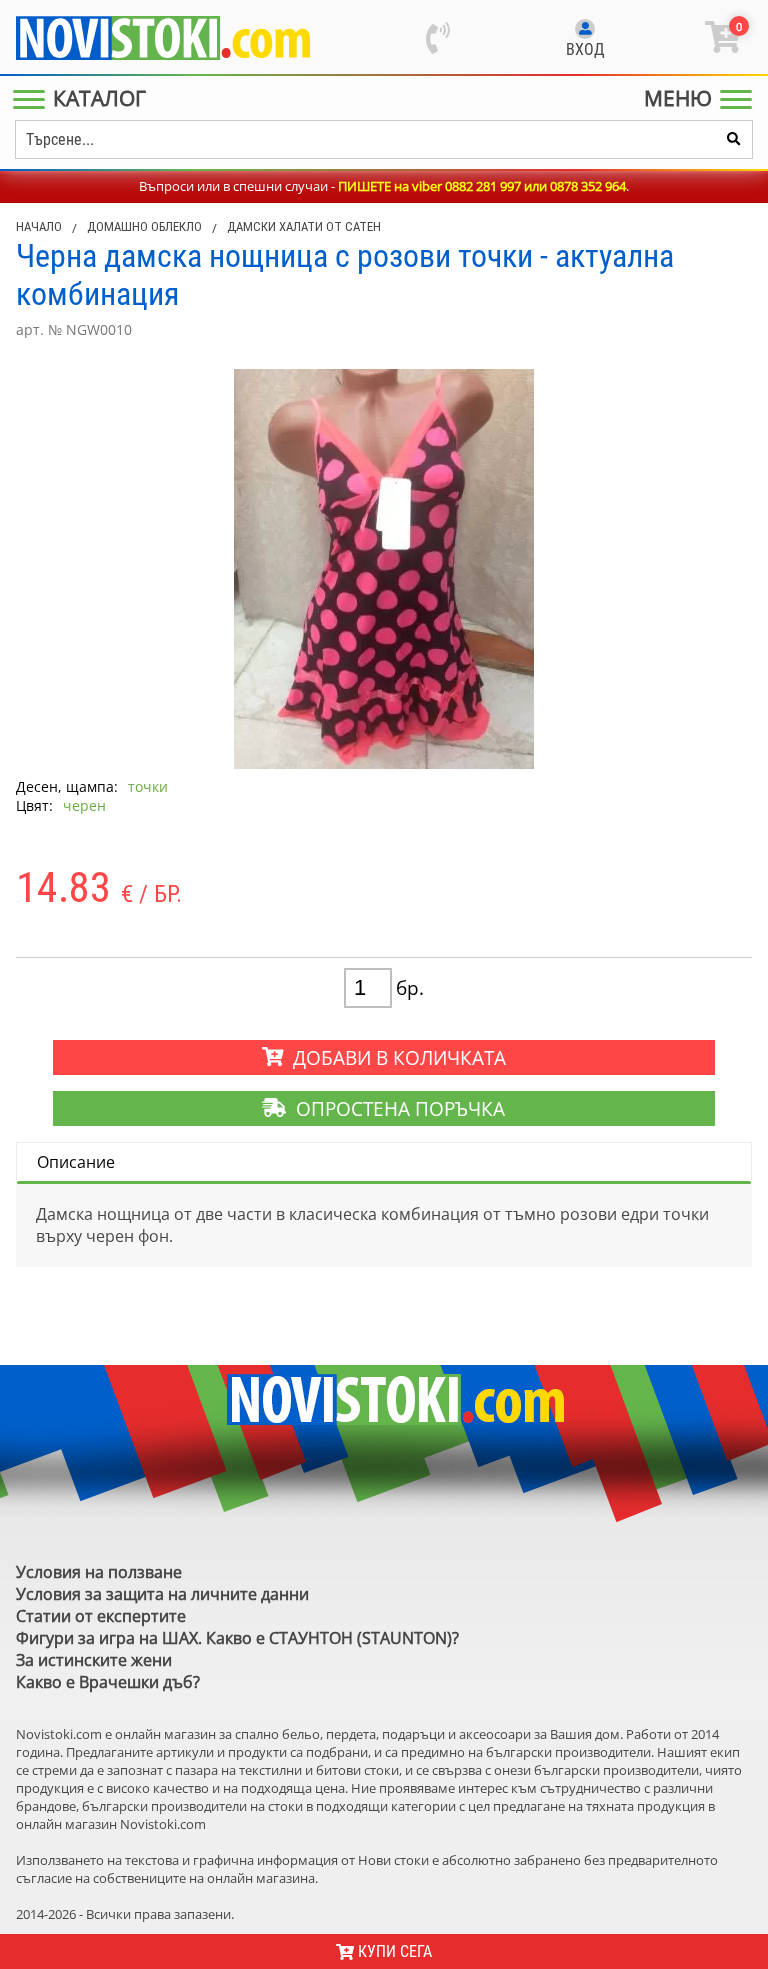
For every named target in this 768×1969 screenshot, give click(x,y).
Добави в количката (394, 1057)
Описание (76, 1162)
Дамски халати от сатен (304, 226)
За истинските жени (94, 1660)
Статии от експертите (101, 1616)
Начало (39, 226)
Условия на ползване (99, 1572)
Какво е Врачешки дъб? (108, 1682)
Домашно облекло (144, 226)
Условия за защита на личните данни (162, 1594)
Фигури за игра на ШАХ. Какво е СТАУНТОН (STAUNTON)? (237, 1638)
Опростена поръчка (395, 1108)
